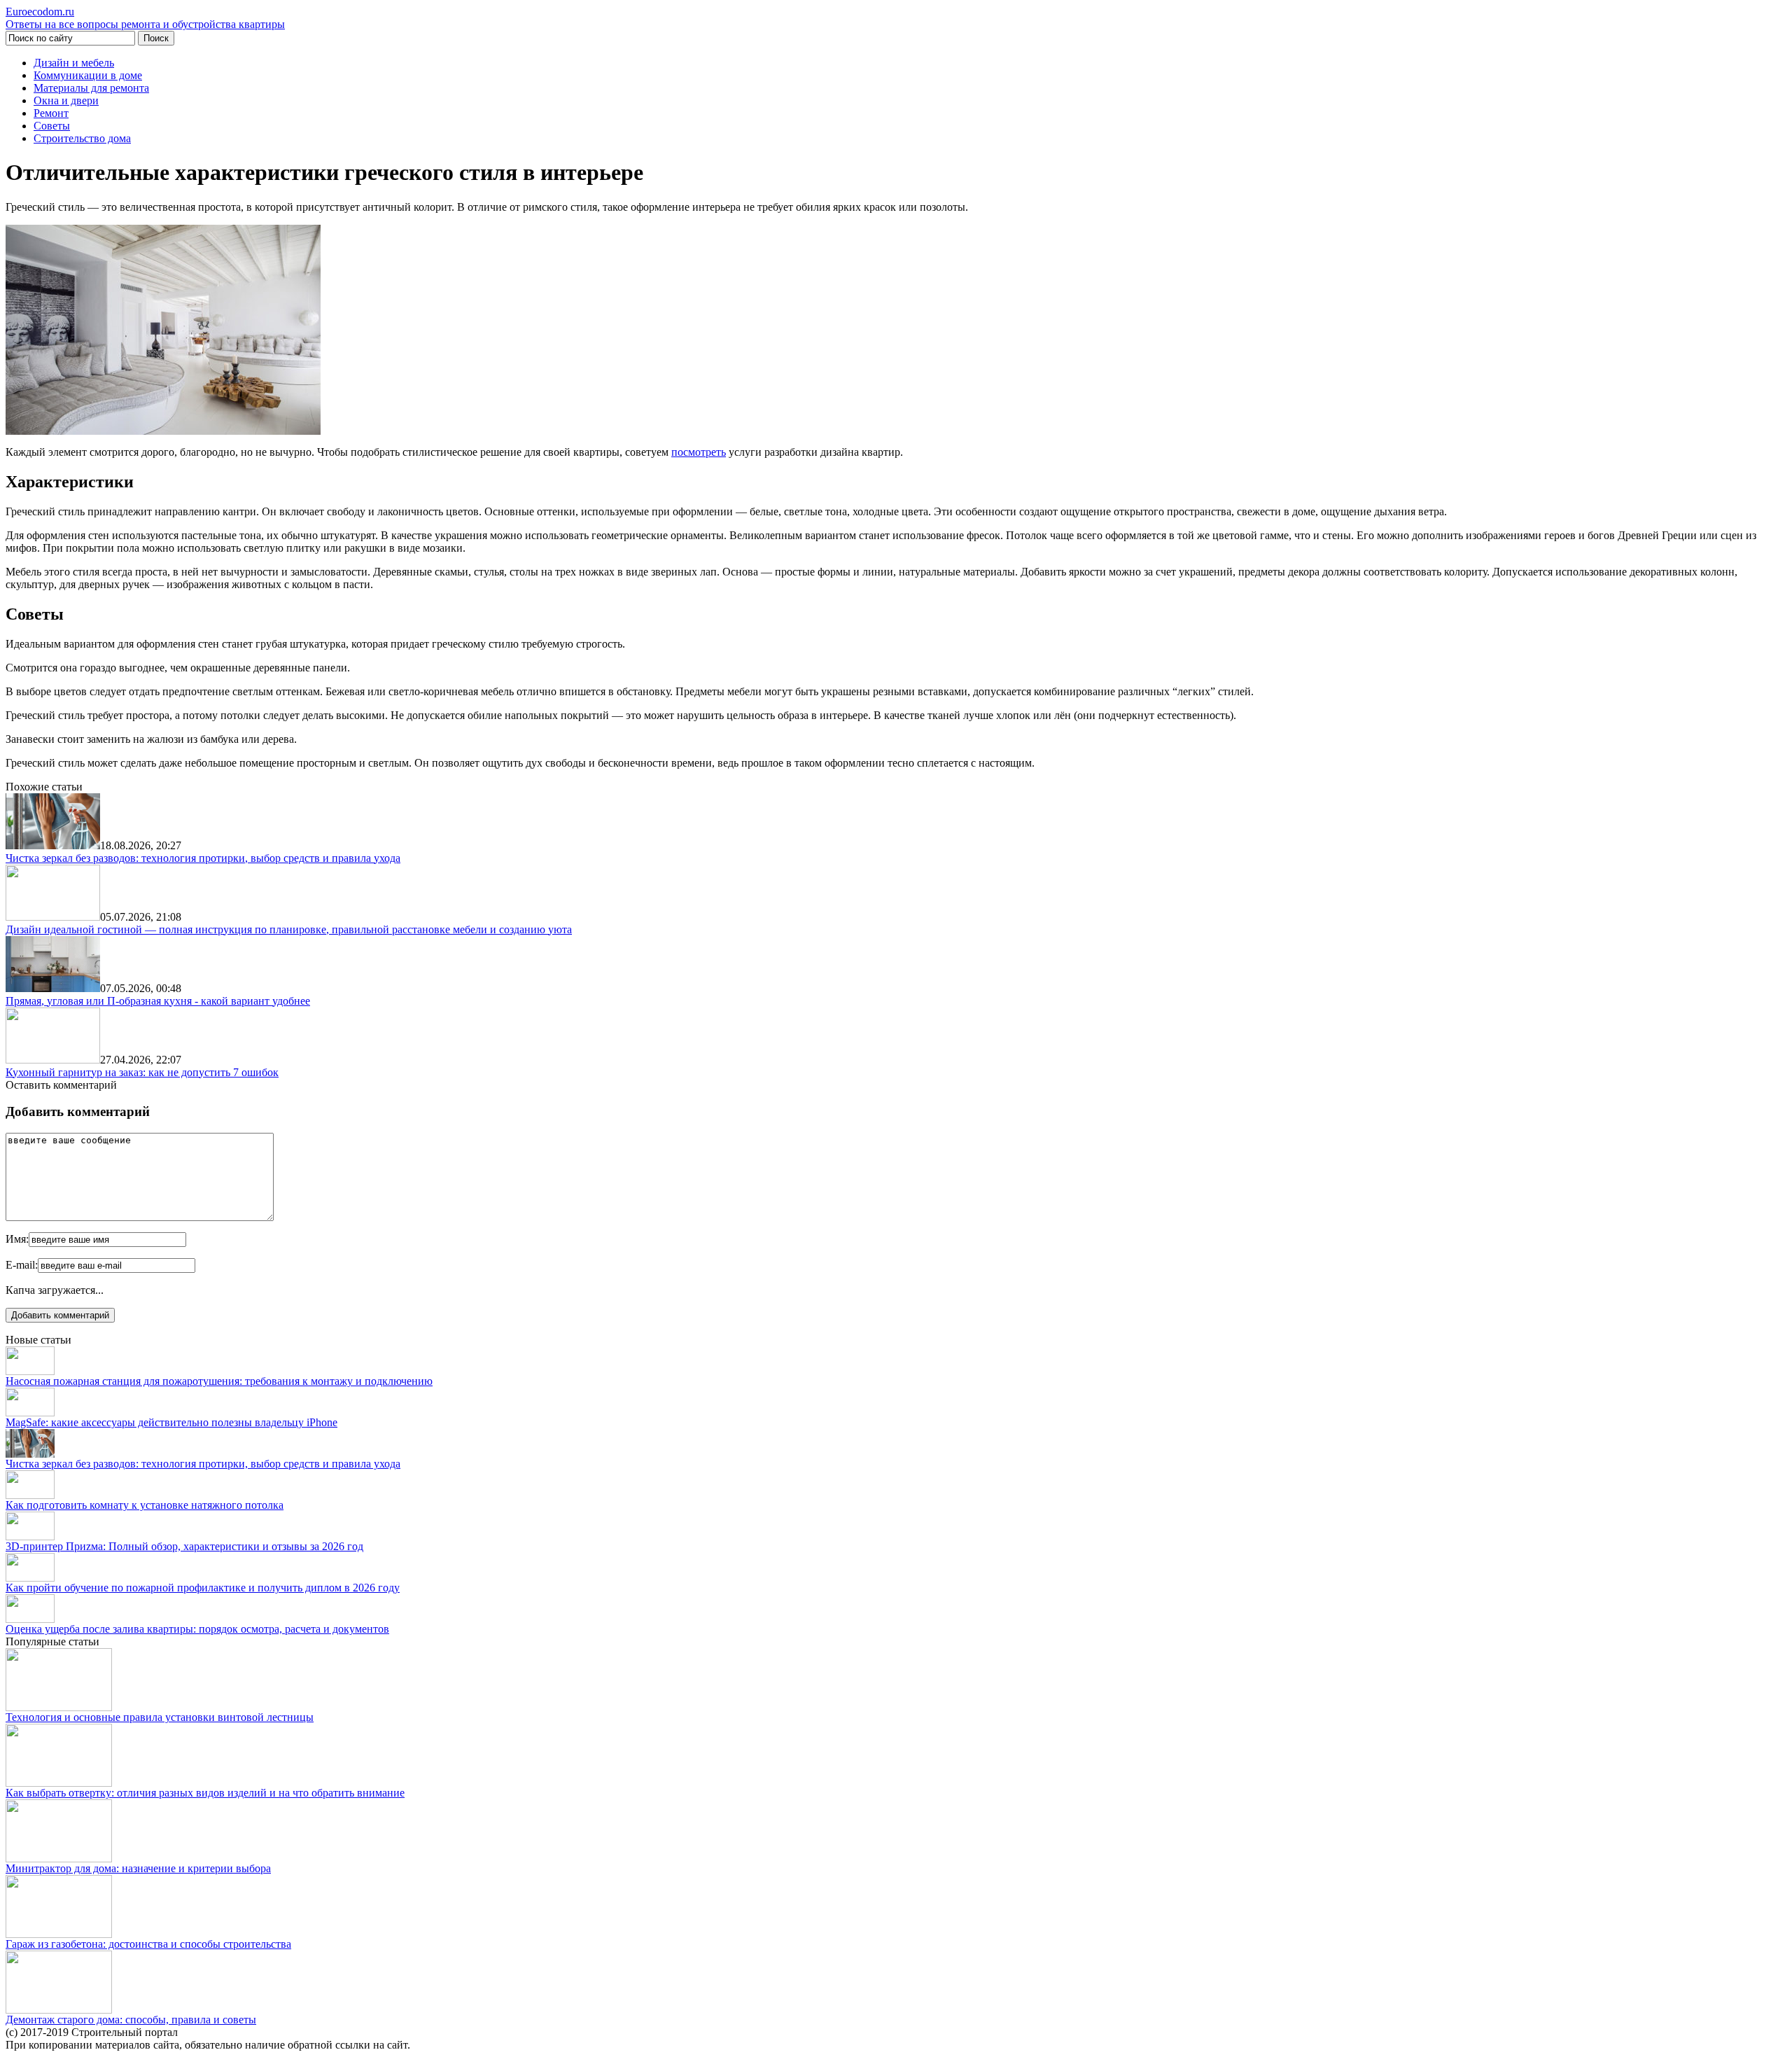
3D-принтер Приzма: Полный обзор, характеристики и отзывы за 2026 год (184, 1546)
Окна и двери (66, 100)
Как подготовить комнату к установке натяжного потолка (145, 1505)
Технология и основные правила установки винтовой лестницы (160, 1717)
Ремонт (51, 113)
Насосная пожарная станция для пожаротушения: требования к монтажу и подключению (219, 1381)
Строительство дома (82, 138)
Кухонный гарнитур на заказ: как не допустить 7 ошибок (142, 1072)
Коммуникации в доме (88, 75)
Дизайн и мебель (74, 63)
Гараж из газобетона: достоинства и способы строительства (148, 1944)
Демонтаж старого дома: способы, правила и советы (131, 2020)
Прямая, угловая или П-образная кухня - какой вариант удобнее (158, 1001)
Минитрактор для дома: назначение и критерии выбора (138, 1868)
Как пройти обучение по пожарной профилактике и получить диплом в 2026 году (203, 1588)
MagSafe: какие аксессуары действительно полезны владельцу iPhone (171, 1422)
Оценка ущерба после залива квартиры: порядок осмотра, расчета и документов (197, 1629)
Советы (52, 126)
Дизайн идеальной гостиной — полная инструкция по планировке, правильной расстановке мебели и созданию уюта (289, 929)
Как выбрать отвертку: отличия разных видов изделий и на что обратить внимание (205, 1793)
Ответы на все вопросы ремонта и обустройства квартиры (145, 18)
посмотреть (699, 452)
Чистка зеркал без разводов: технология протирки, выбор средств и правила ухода (203, 858)
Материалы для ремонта (91, 88)
